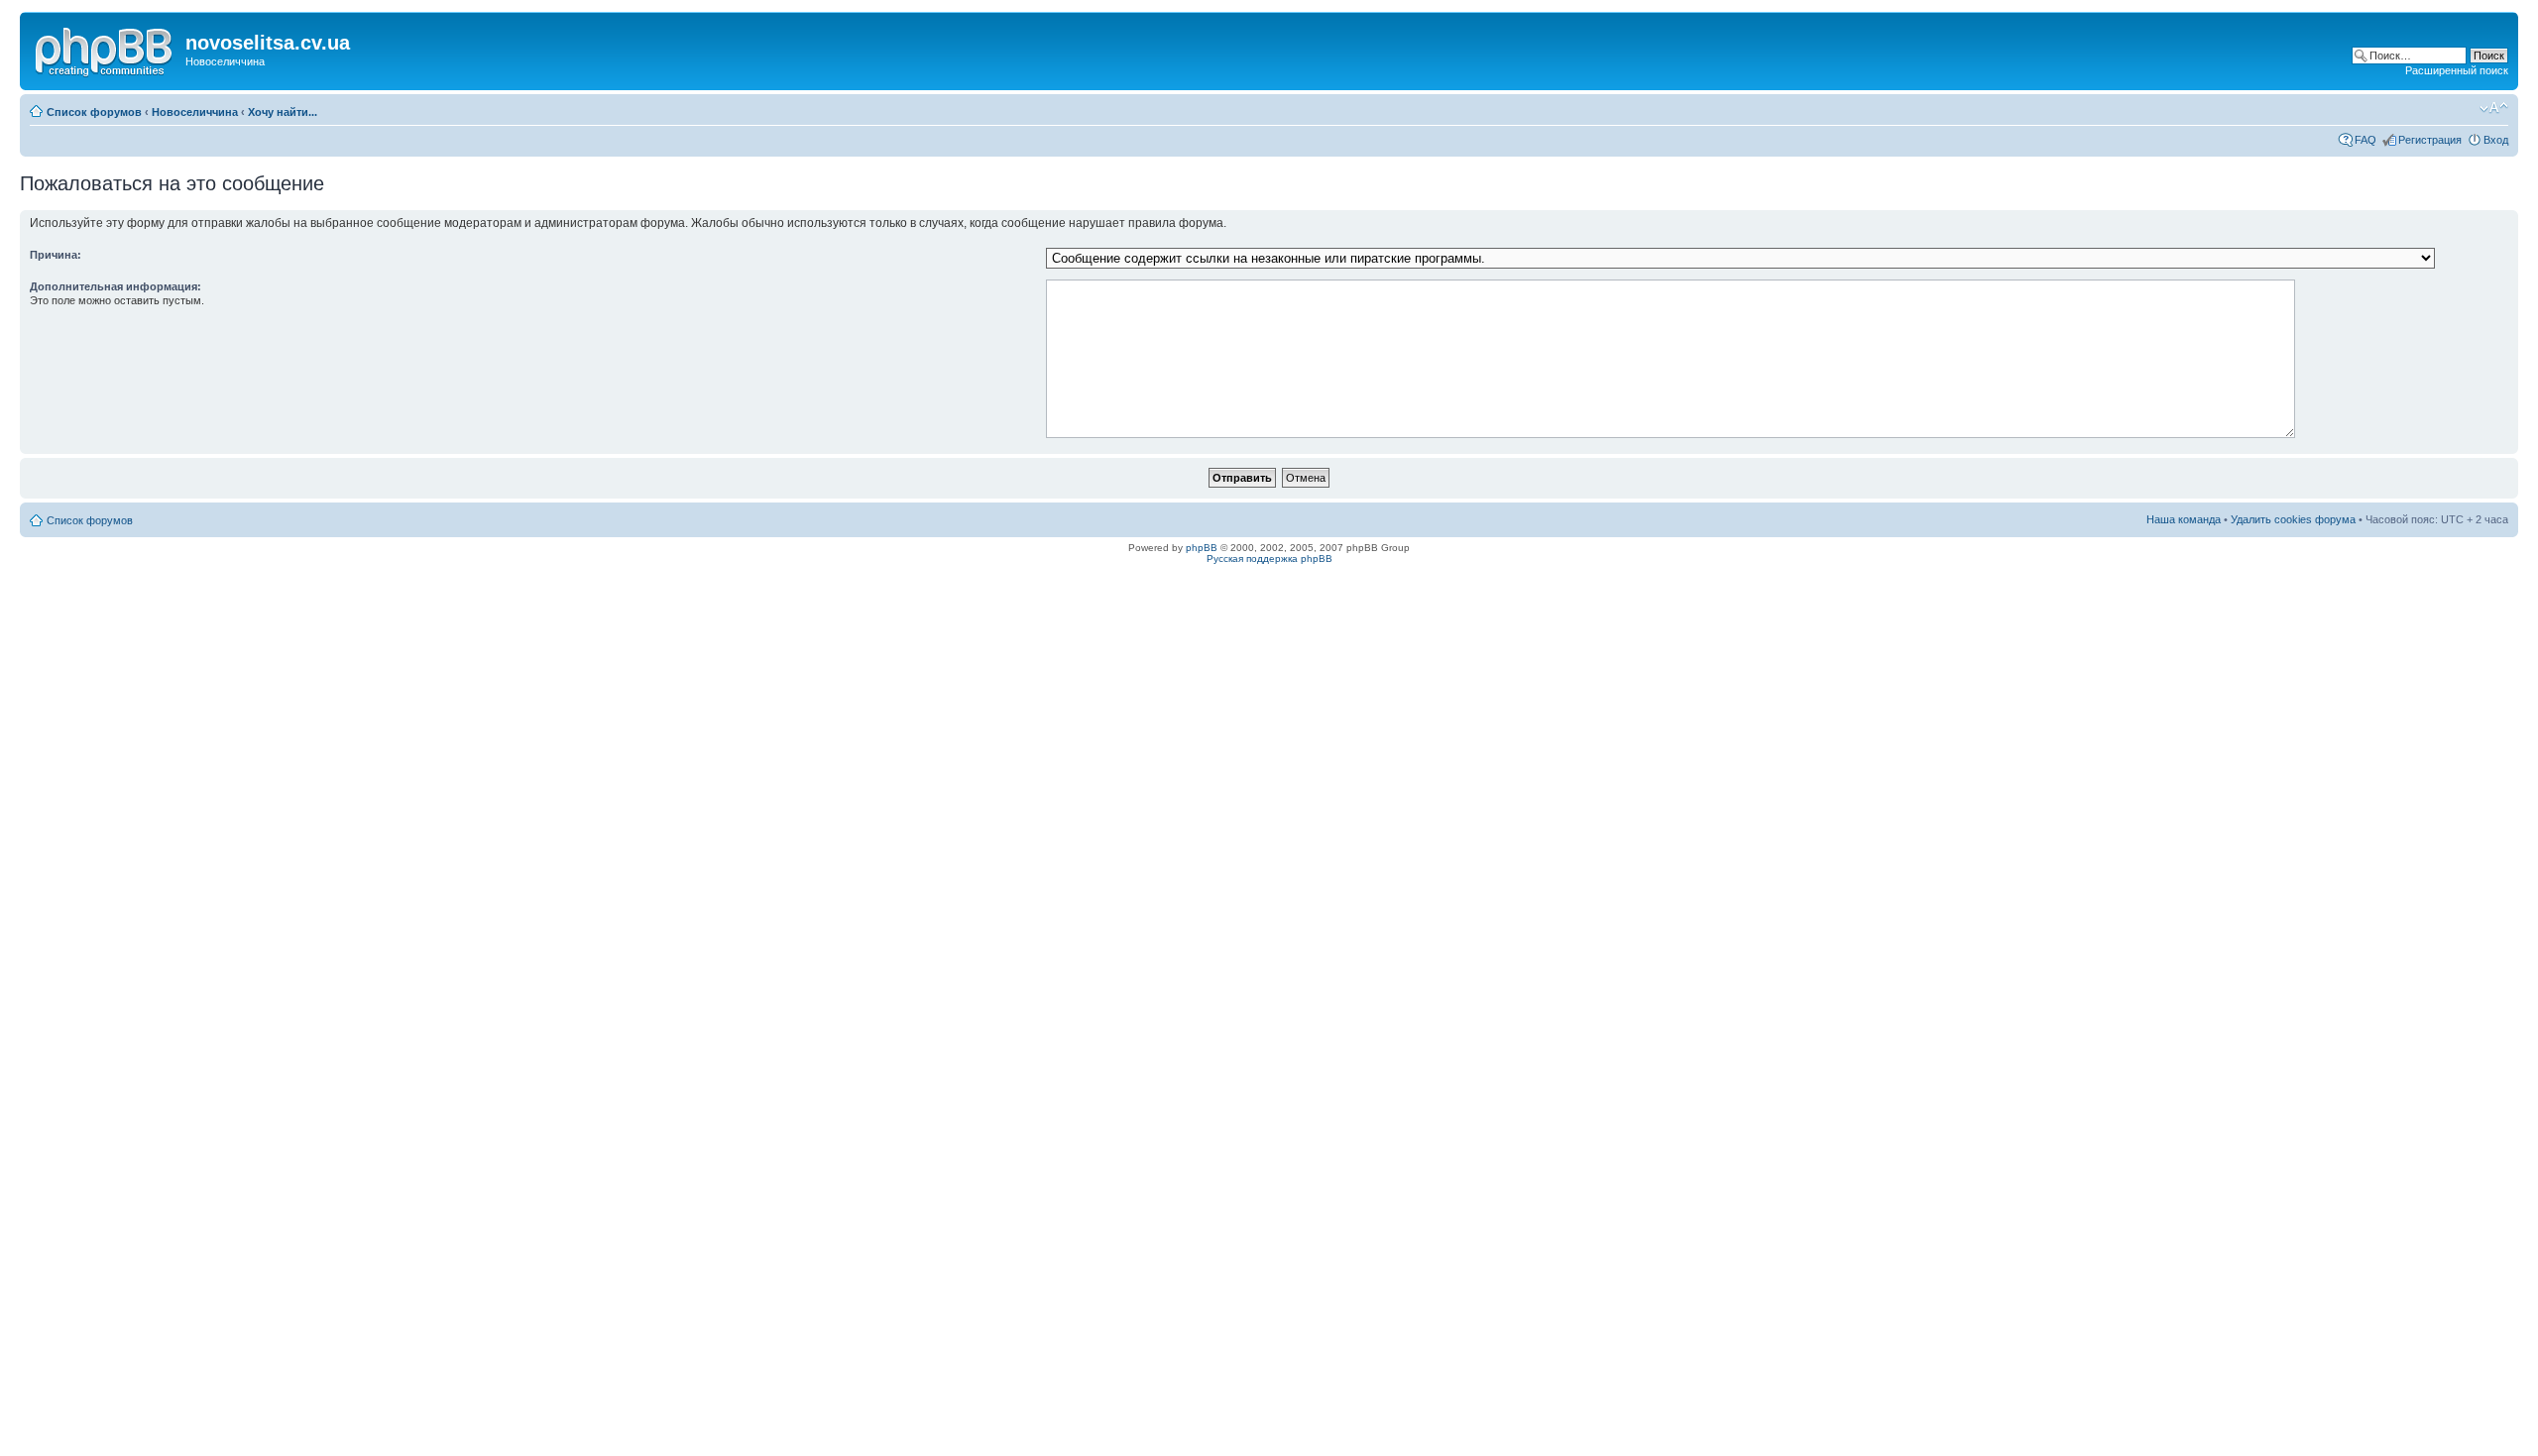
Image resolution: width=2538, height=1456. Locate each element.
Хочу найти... (283, 112)
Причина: (56, 255)
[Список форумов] (105, 49)
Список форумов (94, 112)
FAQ (2365, 140)
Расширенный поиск (2457, 70)
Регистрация (2430, 140)
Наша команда (2184, 519)
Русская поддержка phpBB (1269, 559)
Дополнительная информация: (115, 286)
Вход (2496, 140)
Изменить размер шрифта (2494, 108)
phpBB (1202, 548)
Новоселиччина (195, 112)
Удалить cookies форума (2293, 519)
